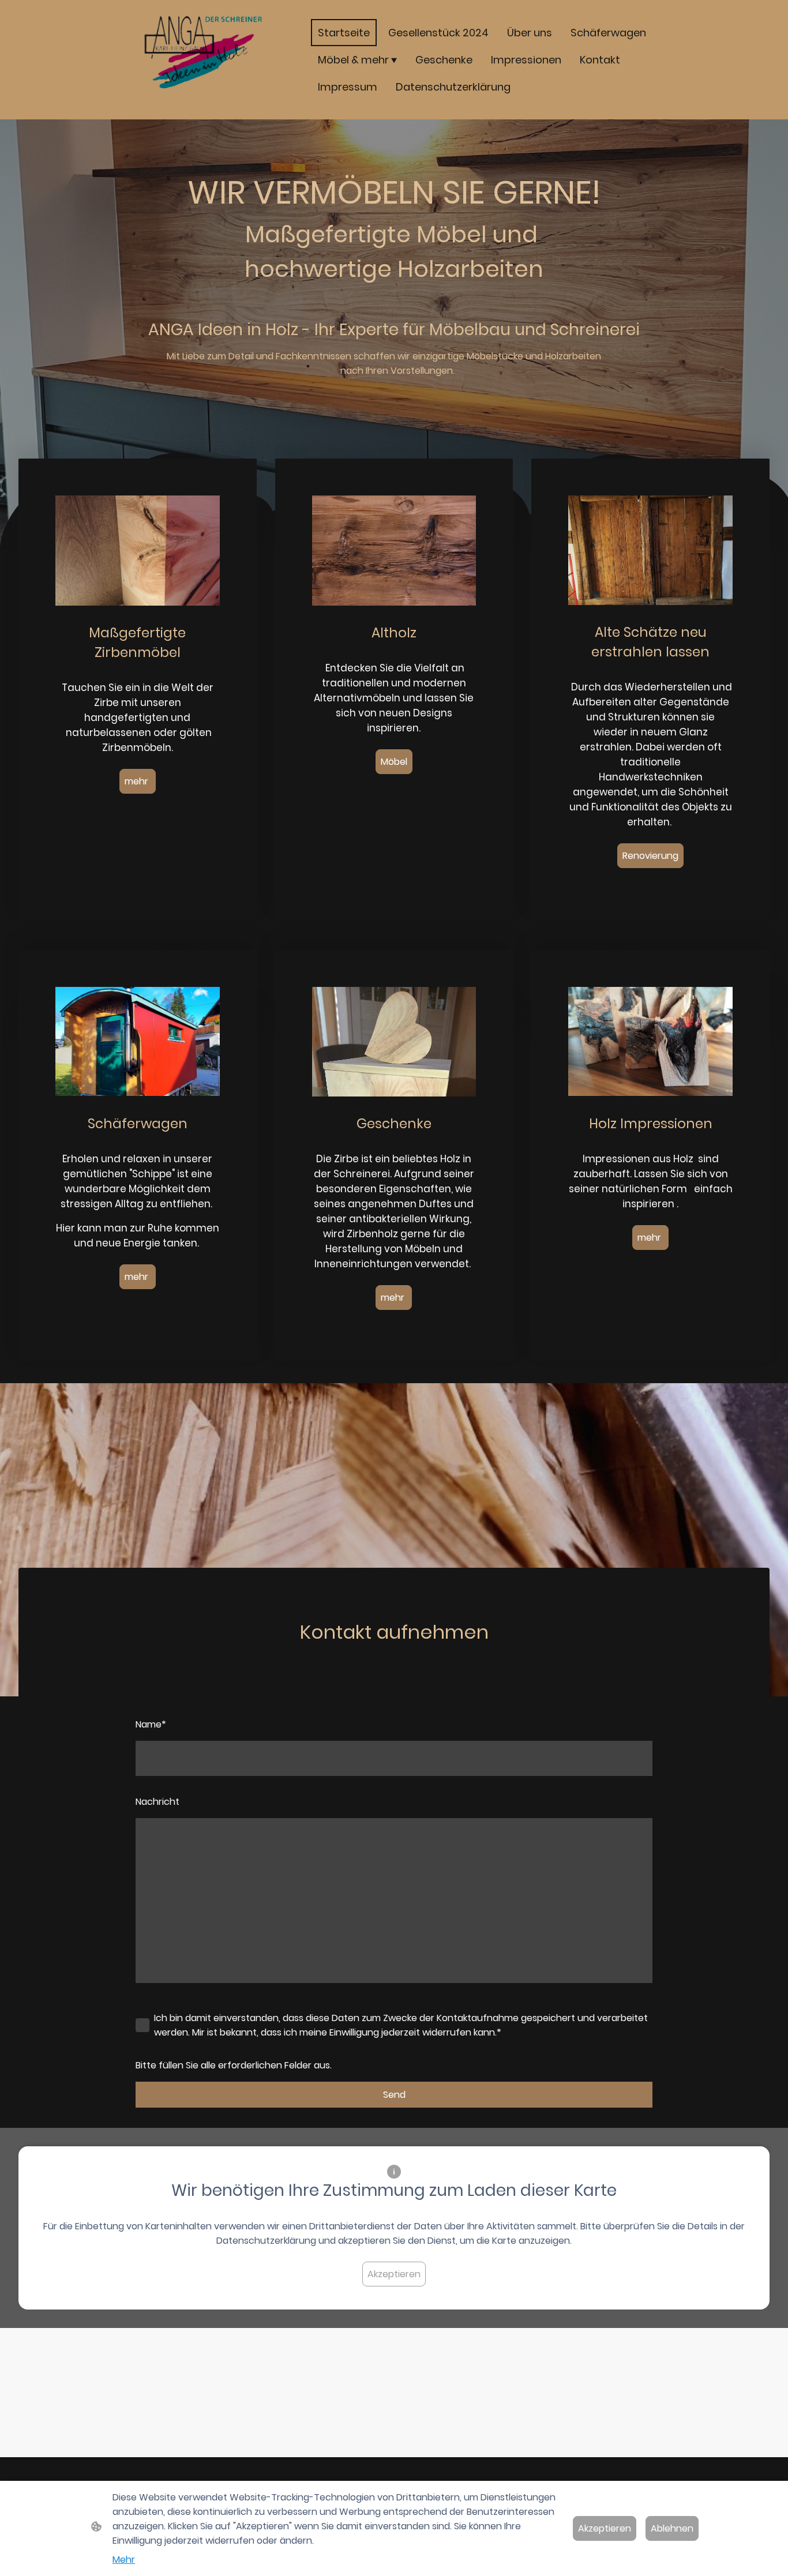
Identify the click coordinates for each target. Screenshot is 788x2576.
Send (394, 2095)
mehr (138, 781)
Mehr (124, 2560)
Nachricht (157, 1802)
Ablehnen (672, 2528)
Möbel (394, 762)
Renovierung (650, 856)
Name (151, 1724)
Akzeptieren (394, 2274)
